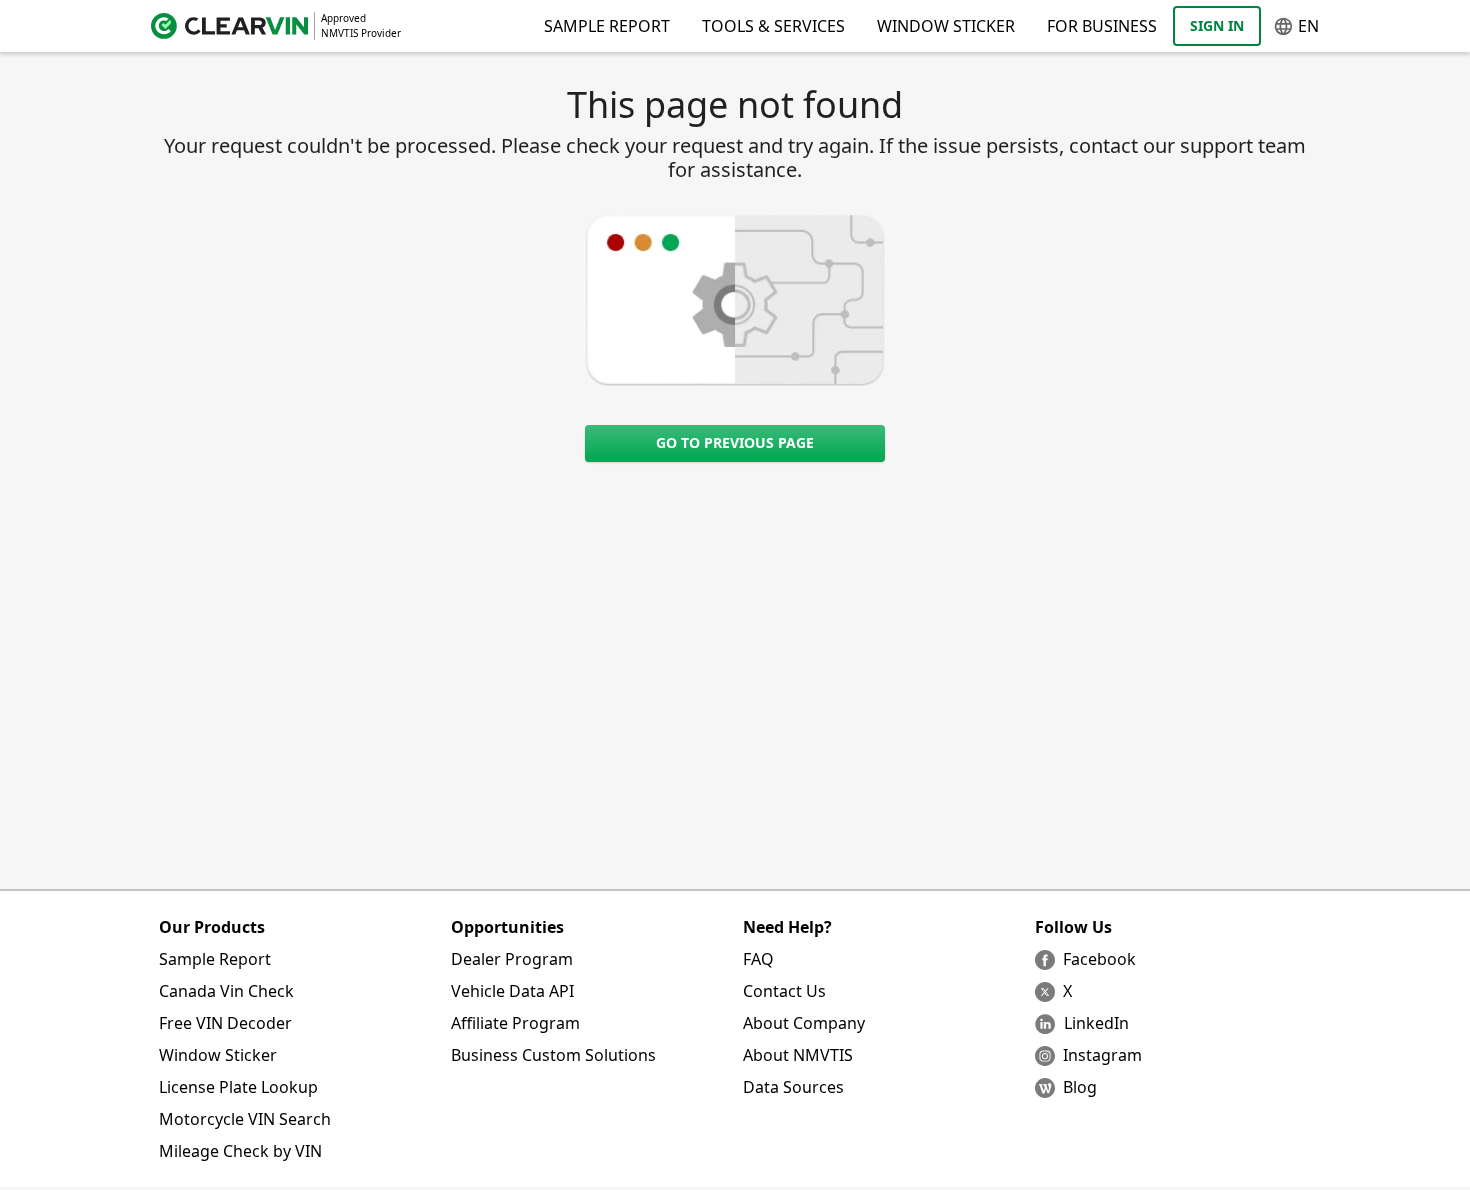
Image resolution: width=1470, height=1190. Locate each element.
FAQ (758, 959)
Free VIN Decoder (225, 1023)
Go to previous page (735, 442)
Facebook (1099, 959)
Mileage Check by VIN (240, 1151)
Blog (1080, 1087)
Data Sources (793, 1087)
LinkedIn (1096, 1023)
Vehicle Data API (512, 991)
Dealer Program (512, 959)
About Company (804, 1023)
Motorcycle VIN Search (245, 1119)
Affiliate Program (515, 1023)
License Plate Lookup (238, 1087)
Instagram (1102, 1055)
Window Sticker (946, 26)
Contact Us (784, 991)
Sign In (1217, 25)
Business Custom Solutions (553, 1055)
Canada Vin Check (226, 991)
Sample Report (215, 959)
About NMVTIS (798, 1055)
